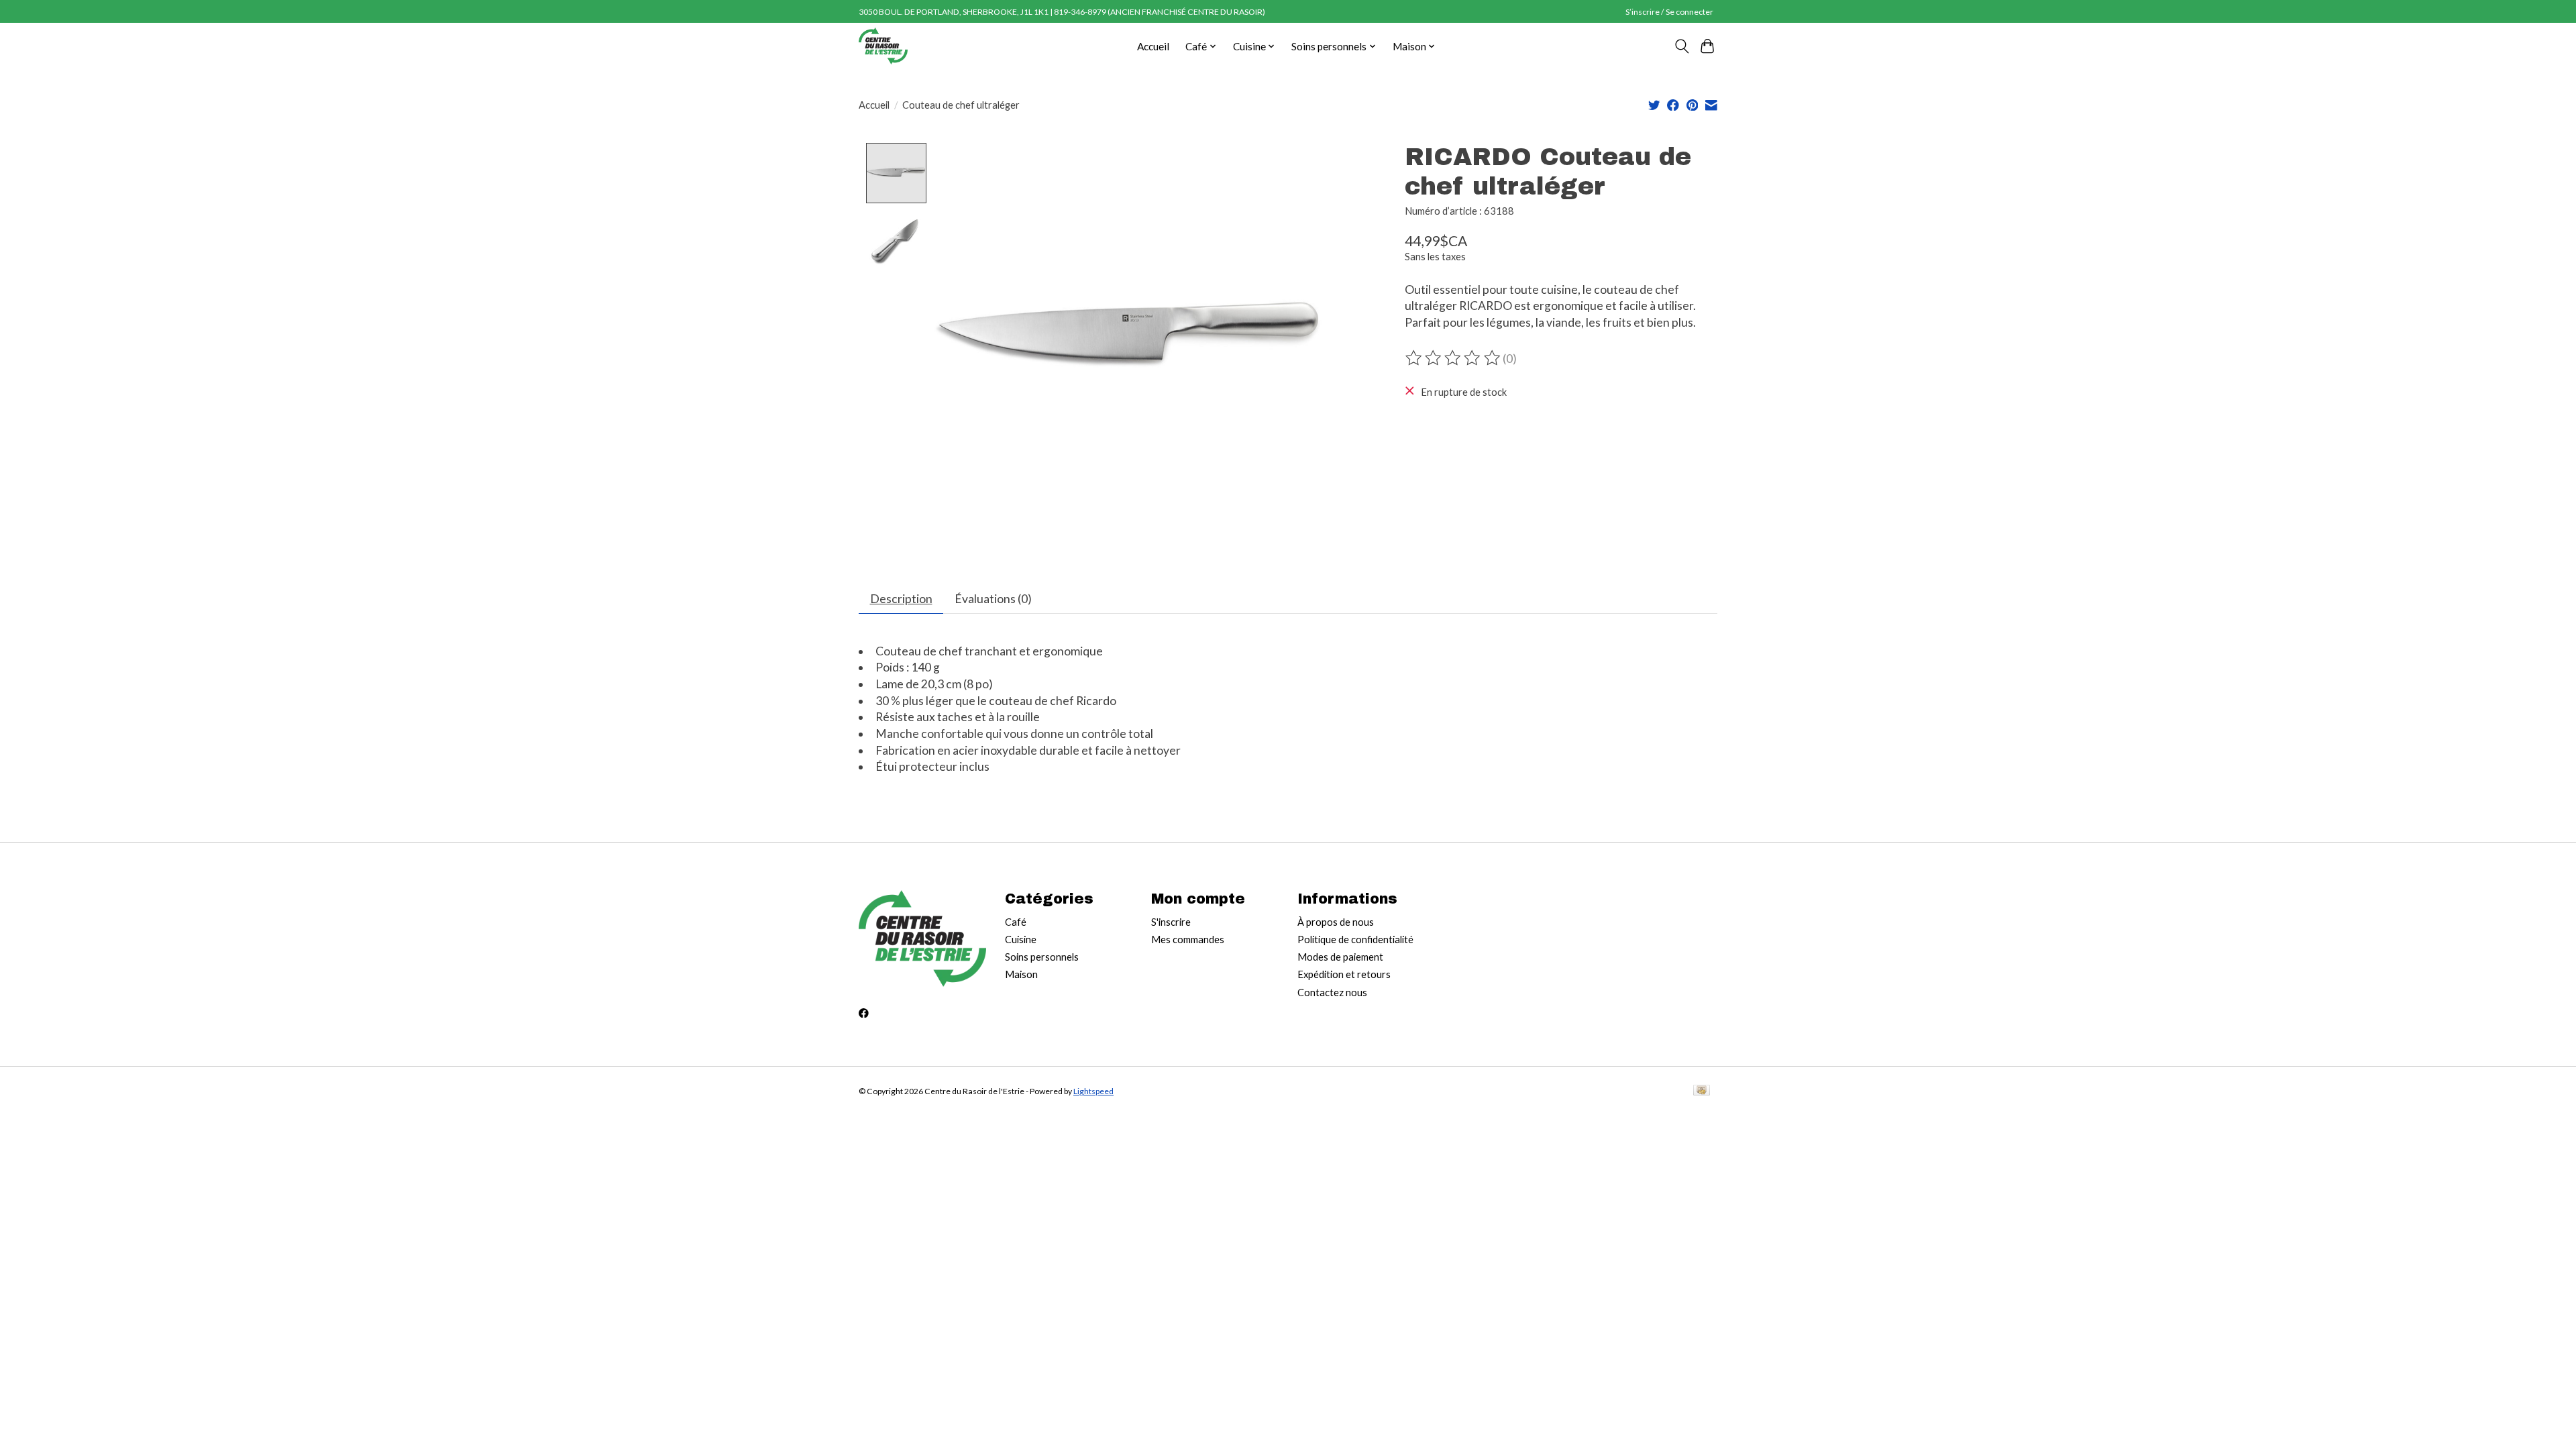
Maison (1021, 974)
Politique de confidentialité (1355, 940)
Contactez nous (1332, 992)
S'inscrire (1171, 922)
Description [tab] (901, 599)
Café (1016, 922)
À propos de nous (1336, 922)
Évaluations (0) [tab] (993, 599)
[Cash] (1702, 1091)
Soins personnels (1042, 957)
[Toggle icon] (1681, 46)
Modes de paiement (1340, 957)
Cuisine (1021, 940)
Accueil (1153, 46)
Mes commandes (1188, 940)
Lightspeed (1093, 1091)
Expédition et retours (1344, 974)
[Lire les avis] (1454, 358)
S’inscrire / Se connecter (1669, 12)
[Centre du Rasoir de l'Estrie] (883, 46)
